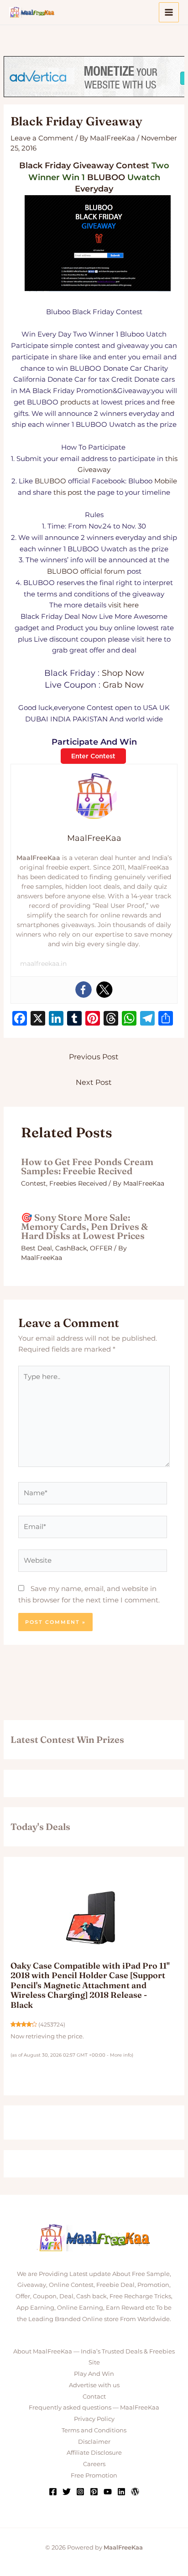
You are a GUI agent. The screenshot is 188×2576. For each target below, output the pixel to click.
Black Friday (45, 166)
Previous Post (94, 1057)
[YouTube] (108, 2492)
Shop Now (123, 673)
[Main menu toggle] (169, 13)
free (168, 402)
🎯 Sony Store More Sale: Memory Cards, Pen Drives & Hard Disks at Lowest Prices (84, 1226)
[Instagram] (80, 2492)
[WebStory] (135, 2492)
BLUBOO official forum (86, 571)
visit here (123, 605)
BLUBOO (106, 177)
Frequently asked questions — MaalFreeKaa (94, 2407)
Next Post (94, 1082)
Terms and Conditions (94, 2430)
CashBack (71, 1248)
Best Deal (37, 1248)
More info (121, 2055)
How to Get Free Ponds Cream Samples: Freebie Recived (87, 1166)
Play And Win (94, 2374)
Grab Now (123, 685)
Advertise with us (94, 2385)
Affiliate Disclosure (94, 2452)
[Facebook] (84, 990)
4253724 (52, 2025)
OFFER (101, 1248)
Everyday (94, 189)
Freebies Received (78, 1183)
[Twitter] (104, 990)
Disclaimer (94, 2441)
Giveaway (93, 166)
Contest (133, 166)
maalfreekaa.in (43, 964)
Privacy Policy (94, 2419)
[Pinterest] (94, 2492)
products (75, 402)
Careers (94, 2464)
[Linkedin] (121, 2492)
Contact (94, 2396)
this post (68, 492)
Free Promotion (94, 2475)
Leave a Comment (42, 138)
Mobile (166, 481)
